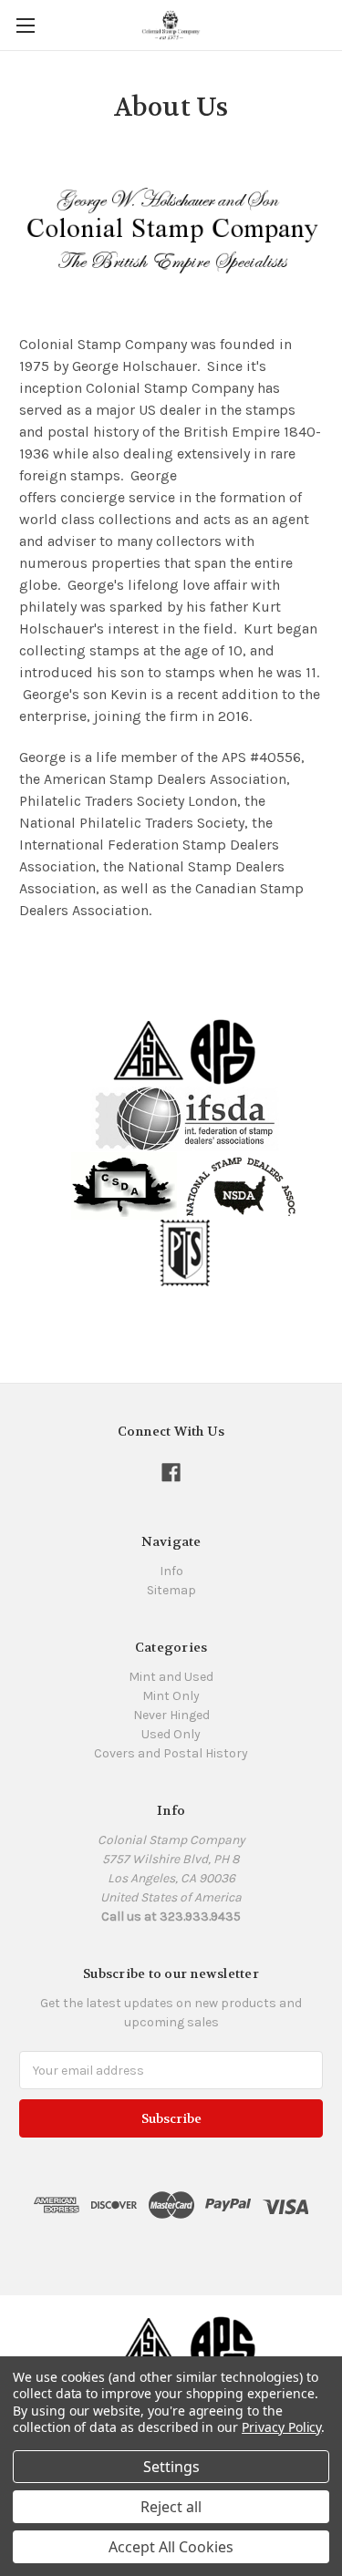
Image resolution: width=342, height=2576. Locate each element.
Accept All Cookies (171, 2547)
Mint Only (171, 1696)
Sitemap (171, 1590)
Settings (171, 2467)
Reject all (171, 2507)
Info (171, 1571)
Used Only (171, 1734)
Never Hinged (171, 1715)
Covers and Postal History (171, 1753)
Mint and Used (171, 1677)
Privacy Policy (281, 2427)
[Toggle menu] (25, 25)
